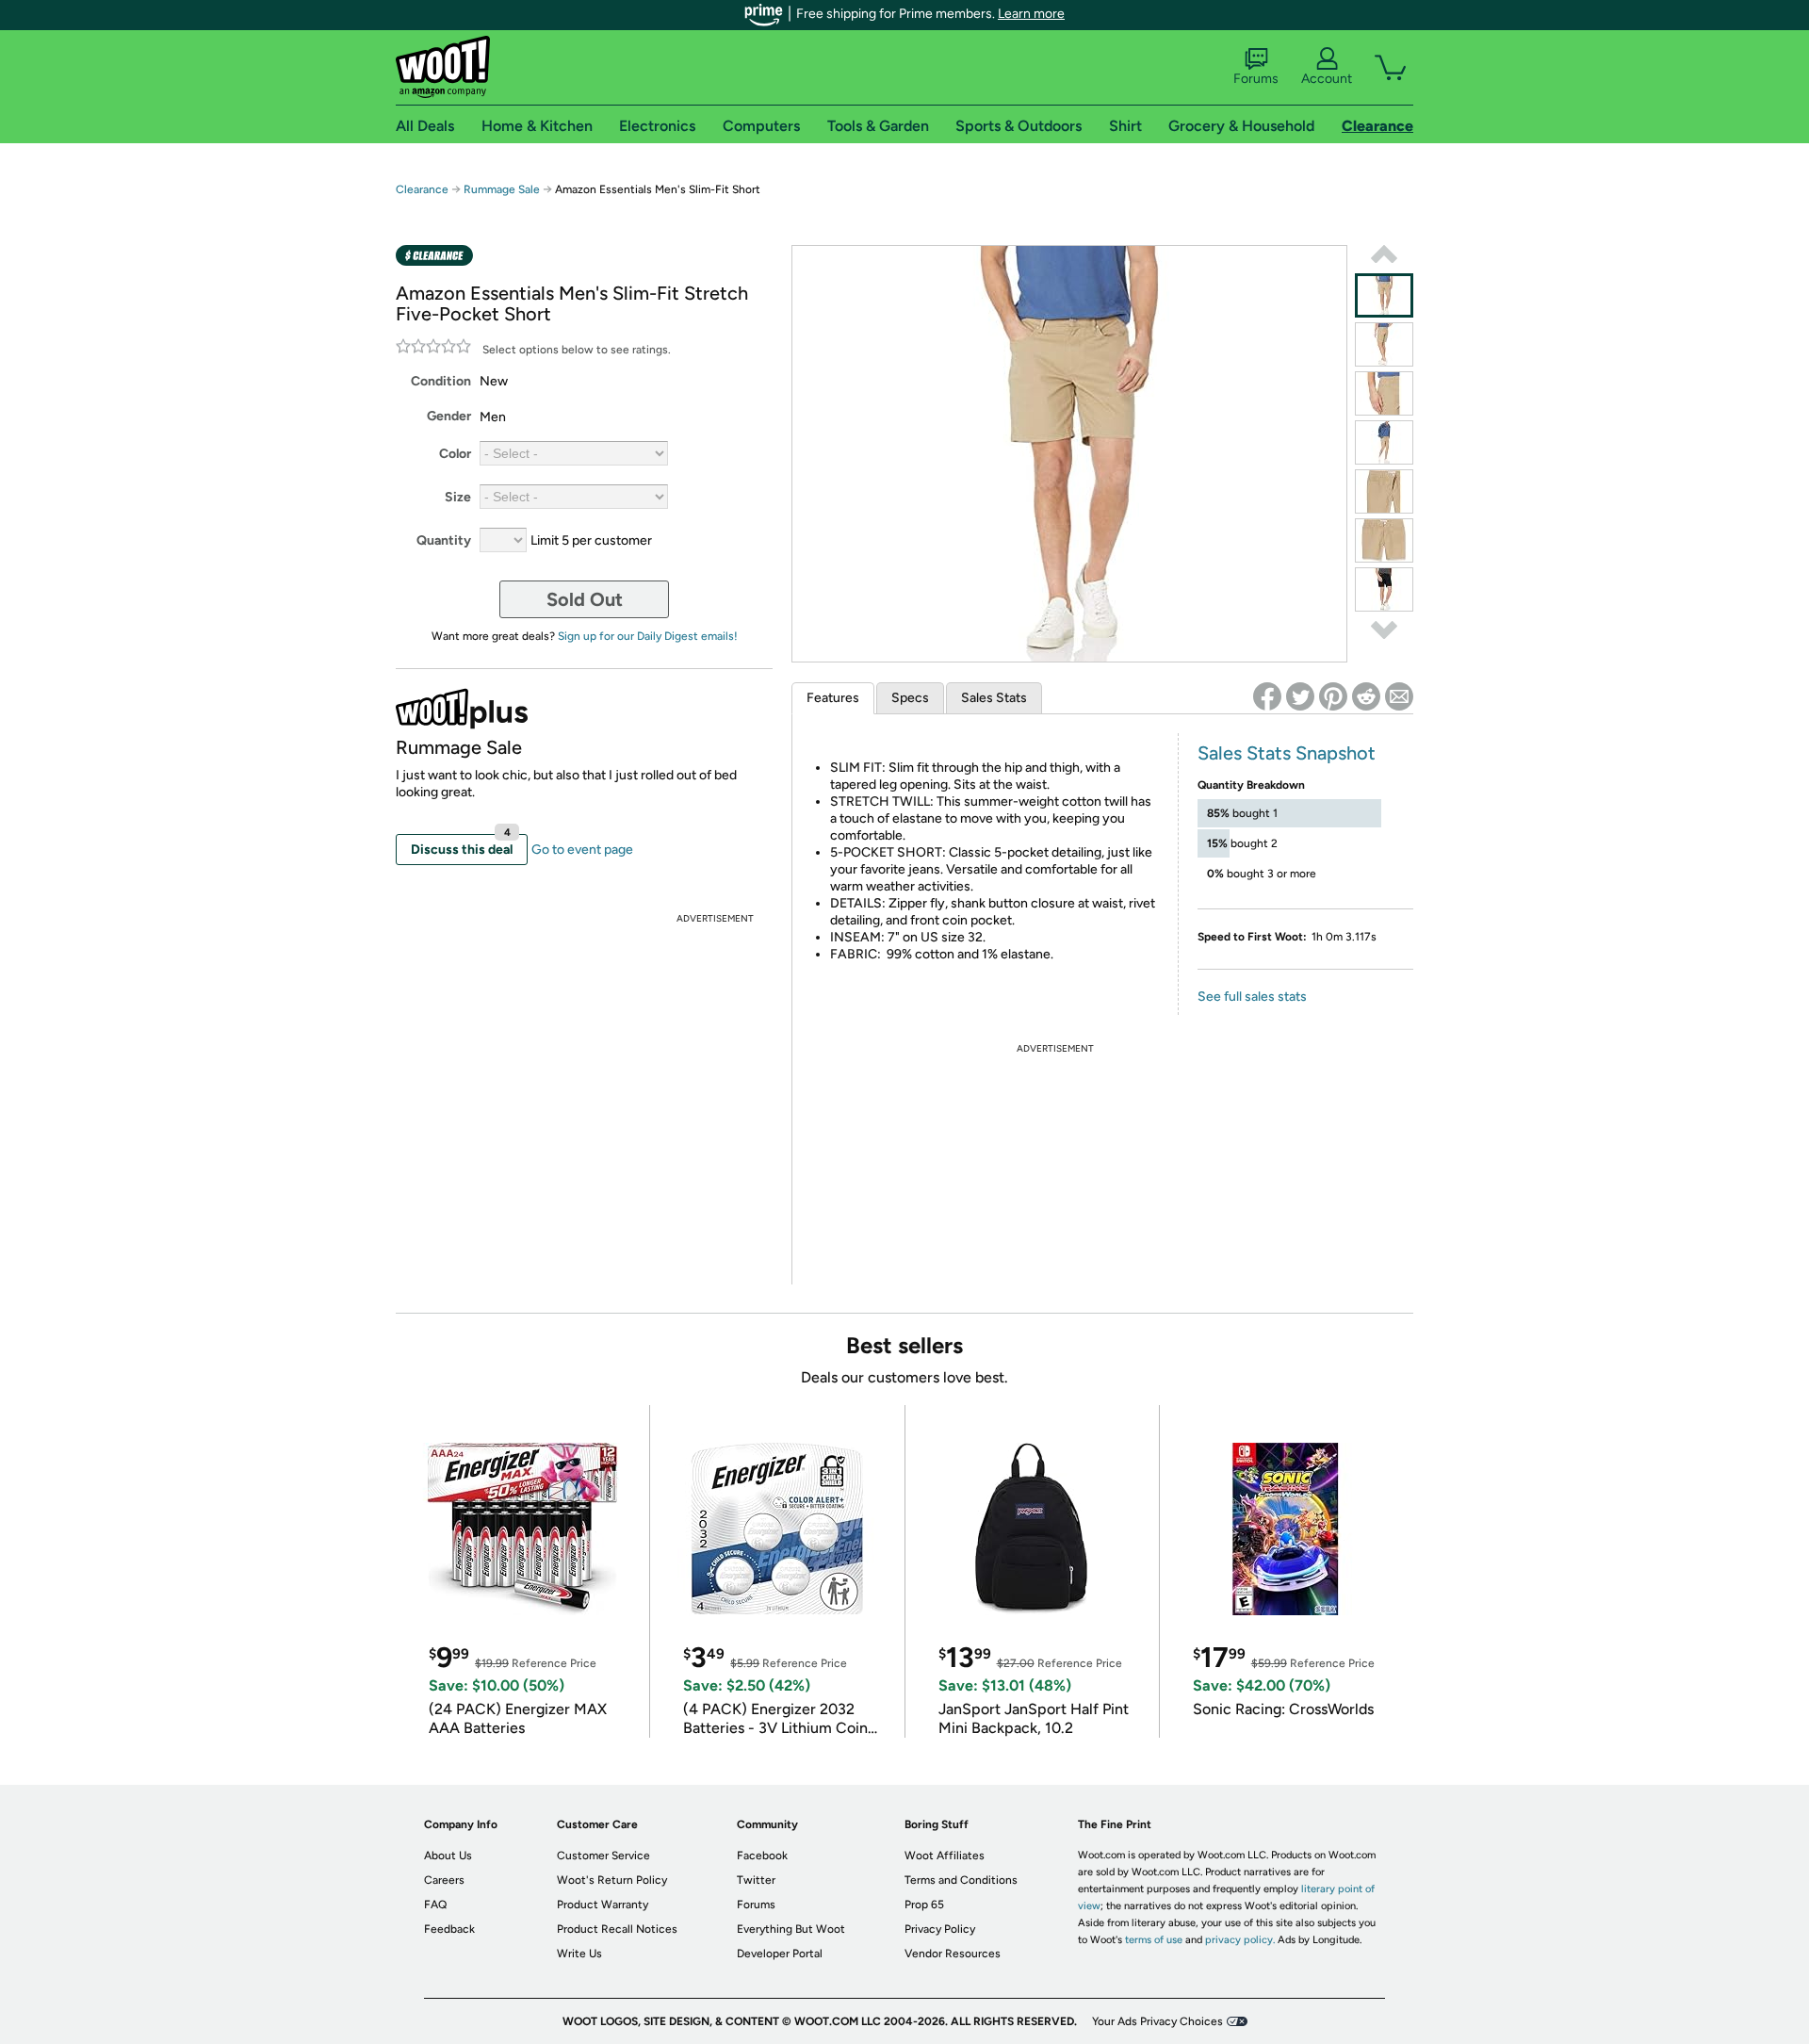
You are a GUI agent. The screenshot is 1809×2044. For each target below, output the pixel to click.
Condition (441, 381)
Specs (910, 698)
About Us (448, 1856)
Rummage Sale (502, 189)
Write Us (579, 1954)
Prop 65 (924, 1905)
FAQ (435, 1905)
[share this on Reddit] (1366, 696)
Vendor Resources (953, 1954)
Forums (1256, 79)
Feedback (449, 1929)
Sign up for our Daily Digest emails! (648, 636)
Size (458, 497)
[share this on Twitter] (1300, 696)
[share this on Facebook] (1267, 696)
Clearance (422, 189)
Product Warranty (603, 1905)
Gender (449, 416)
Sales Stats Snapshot (1287, 753)
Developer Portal (780, 1954)
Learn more (1031, 14)
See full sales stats (1252, 997)
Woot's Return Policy (612, 1880)
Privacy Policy (940, 1929)
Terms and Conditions (961, 1880)
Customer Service (603, 1856)
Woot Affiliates (945, 1856)
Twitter (756, 1880)
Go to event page (582, 850)
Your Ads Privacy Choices (1157, 2021)
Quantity (444, 540)
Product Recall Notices (617, 1929)
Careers (444, 1880)
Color (455, 454)
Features (833, 698)
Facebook (762, 1856)
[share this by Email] (1399, 696)
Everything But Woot (791, 1929)
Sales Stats (994, 698)
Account (1327, 79)
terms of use (1154, 1940)
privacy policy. (1240, 1940)
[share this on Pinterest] (1333, 696)
